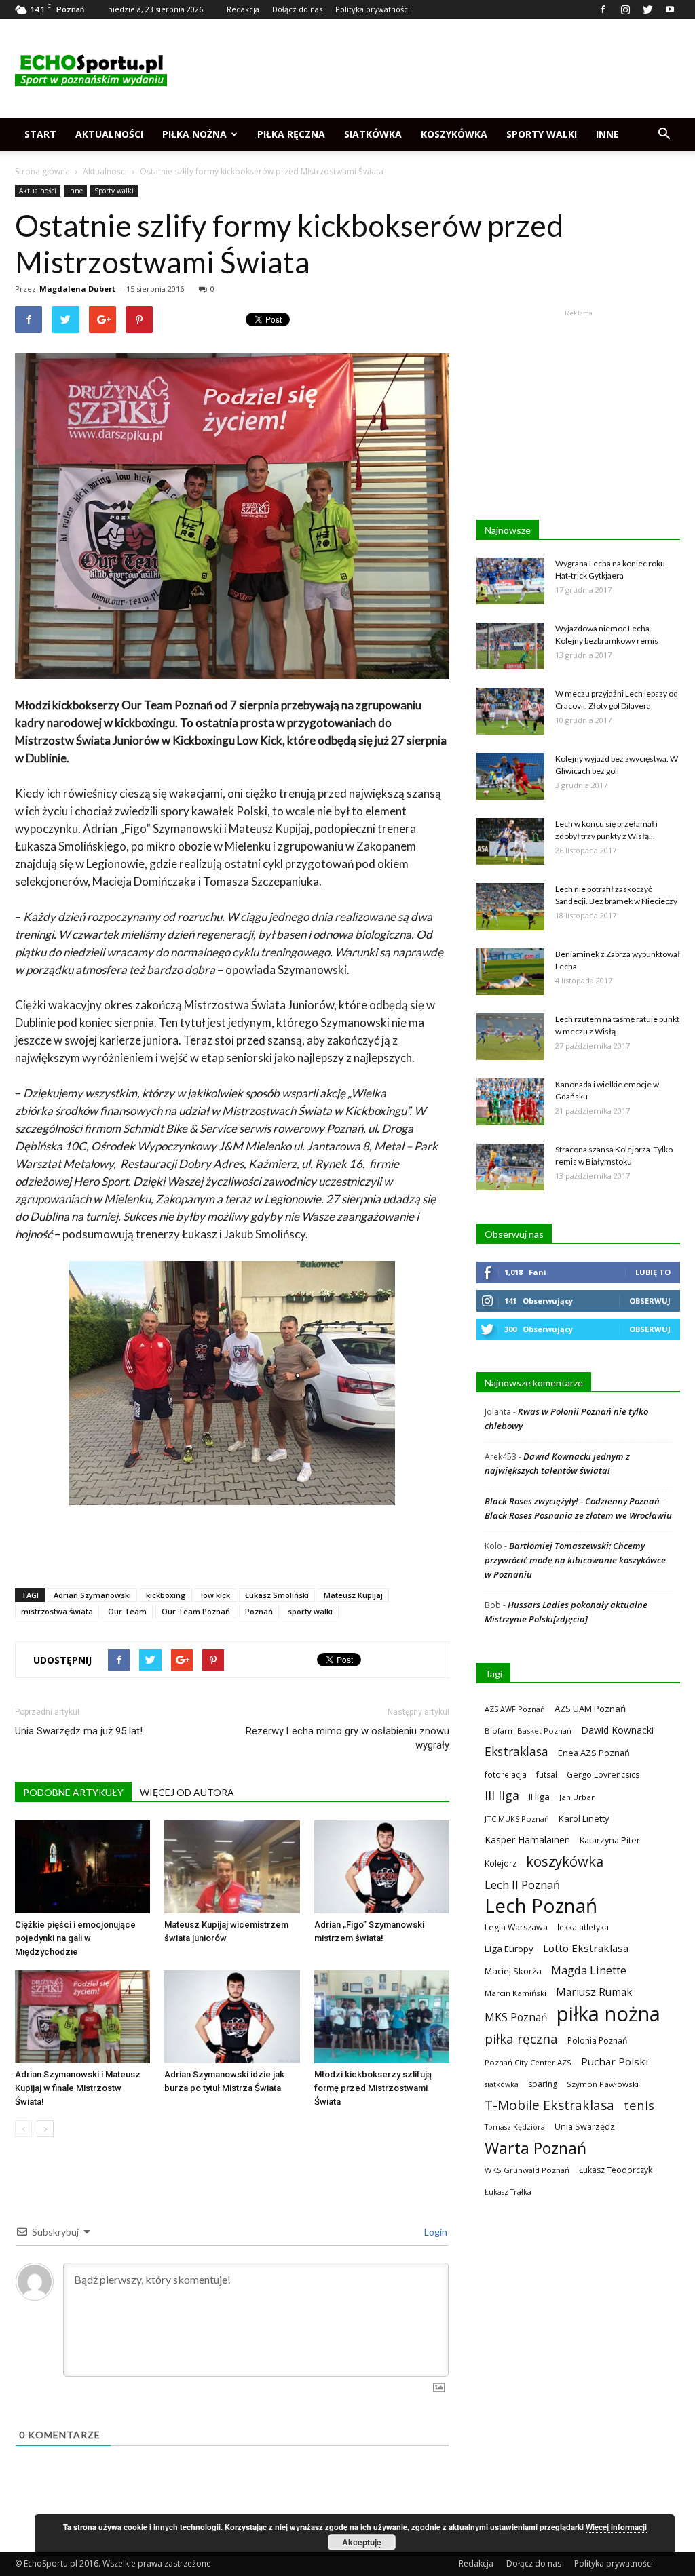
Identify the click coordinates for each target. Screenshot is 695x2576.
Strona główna (42, 171)
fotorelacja (506, 1774)
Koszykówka (454, 134)
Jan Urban (578, 1797)
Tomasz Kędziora (515, 2127)
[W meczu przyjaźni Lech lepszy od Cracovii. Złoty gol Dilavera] (510, 711)
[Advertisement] (433, 69)
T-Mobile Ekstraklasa (549, 2105)
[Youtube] (670, 9)
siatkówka (502, 2084)
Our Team (127, 1611)
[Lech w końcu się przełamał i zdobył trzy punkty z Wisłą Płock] (510, 841)
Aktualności (109, 134)
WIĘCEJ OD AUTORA (187, 1792)
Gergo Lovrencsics (603, 1775)
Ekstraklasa (516, 1752)
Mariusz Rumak (594, 1992)
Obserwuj (650, 1301)
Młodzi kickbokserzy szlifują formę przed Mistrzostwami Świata (373, 2088)
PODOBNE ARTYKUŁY (73, 1792)
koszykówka (565, 1861)
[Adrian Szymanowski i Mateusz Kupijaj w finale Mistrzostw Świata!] (82, 2017)
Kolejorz (501, 1863)
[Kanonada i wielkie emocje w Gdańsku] (510, 1102)
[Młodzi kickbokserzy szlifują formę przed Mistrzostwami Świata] (382, 2017)
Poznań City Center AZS (528, 2062)
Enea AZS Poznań (594, 1753)
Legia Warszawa (516, 1927)
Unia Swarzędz (585, 2127)
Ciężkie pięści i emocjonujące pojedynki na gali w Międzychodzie (75, 1938)
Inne (607, 134)
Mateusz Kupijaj (353, 1595)
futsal (547, 1775)
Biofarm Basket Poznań (528, 1731)
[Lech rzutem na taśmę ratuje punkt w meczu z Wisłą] (510, 1037)
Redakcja (243, 9)
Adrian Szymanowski (92, 1595)
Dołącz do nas (297, 9)
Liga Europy (509, 1949)
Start (40, 134)
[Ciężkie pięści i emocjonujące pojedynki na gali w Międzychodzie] (82, 1867)
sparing (543, 2084)
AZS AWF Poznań (515, 1709)
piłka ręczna (521, 2038)
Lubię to (653, 1272)
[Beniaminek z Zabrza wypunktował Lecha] (510, 972)
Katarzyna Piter (610, 1840)
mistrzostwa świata (57, 1611)
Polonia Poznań (597, 2041)
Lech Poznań (541, 1906)
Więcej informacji (616, 2527)
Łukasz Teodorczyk (616, 2170)
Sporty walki (542, 134)
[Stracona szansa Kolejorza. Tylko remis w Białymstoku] (510, 1167)
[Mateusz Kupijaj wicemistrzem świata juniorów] (232, 1867)
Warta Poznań (536, 2148)
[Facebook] (603, 9)
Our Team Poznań (196, 1611)
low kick (215, 1595)
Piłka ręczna (291, 134)
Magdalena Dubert (77, 289)
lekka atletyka (583, 1927)
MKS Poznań (516, 2017)
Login (435, 2232)
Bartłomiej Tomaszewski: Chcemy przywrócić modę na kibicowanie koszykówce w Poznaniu (575, 1560)
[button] (664, 134)
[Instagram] (625, 9)
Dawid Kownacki (617, 1730)
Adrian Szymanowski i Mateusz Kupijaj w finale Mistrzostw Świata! (78, 2088)
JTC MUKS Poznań (517, 1819)
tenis (639, 2105)
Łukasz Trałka (508, 2192)
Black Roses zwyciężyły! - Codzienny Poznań (572, 1501)
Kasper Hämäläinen (527, 1840)
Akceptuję (362, 2542)
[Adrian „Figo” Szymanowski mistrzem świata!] (382, 1867)
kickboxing (166, 1595)
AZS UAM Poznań (590, 1709)
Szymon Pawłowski (603, 2084)
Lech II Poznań (522, 1885)
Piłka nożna (194, 134)
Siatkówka (373, 134)
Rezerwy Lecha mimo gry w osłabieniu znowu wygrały (347, 1738)
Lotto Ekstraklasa (586, 1948)
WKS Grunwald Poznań (527, 2170)
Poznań (259, 1611)
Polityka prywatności (373, 9)
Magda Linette (589, 1970)
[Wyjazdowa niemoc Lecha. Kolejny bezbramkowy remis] (510, 646)
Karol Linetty (584, 1818)
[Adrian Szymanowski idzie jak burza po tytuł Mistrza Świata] (232, 2017)
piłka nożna (608, 2014)
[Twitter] (647, 9)
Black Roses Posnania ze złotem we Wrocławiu (578, 1515)
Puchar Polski (615, 2061)
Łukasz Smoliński (277, 1595)
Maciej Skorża (513, 1971)
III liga (502, 1796)
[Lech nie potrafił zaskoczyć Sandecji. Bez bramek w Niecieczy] (510, 906)
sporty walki (310, 1611)
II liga (539, 1797)
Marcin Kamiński (515, 1993)
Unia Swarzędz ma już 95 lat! (79, 1731)
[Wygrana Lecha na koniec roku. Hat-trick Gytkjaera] (510, 581)
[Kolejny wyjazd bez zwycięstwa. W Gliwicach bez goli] (510, 776)
